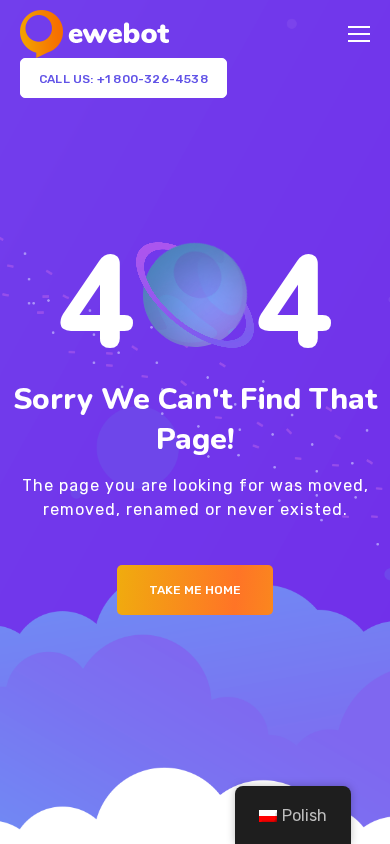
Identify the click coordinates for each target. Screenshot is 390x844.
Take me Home (195, 590)
